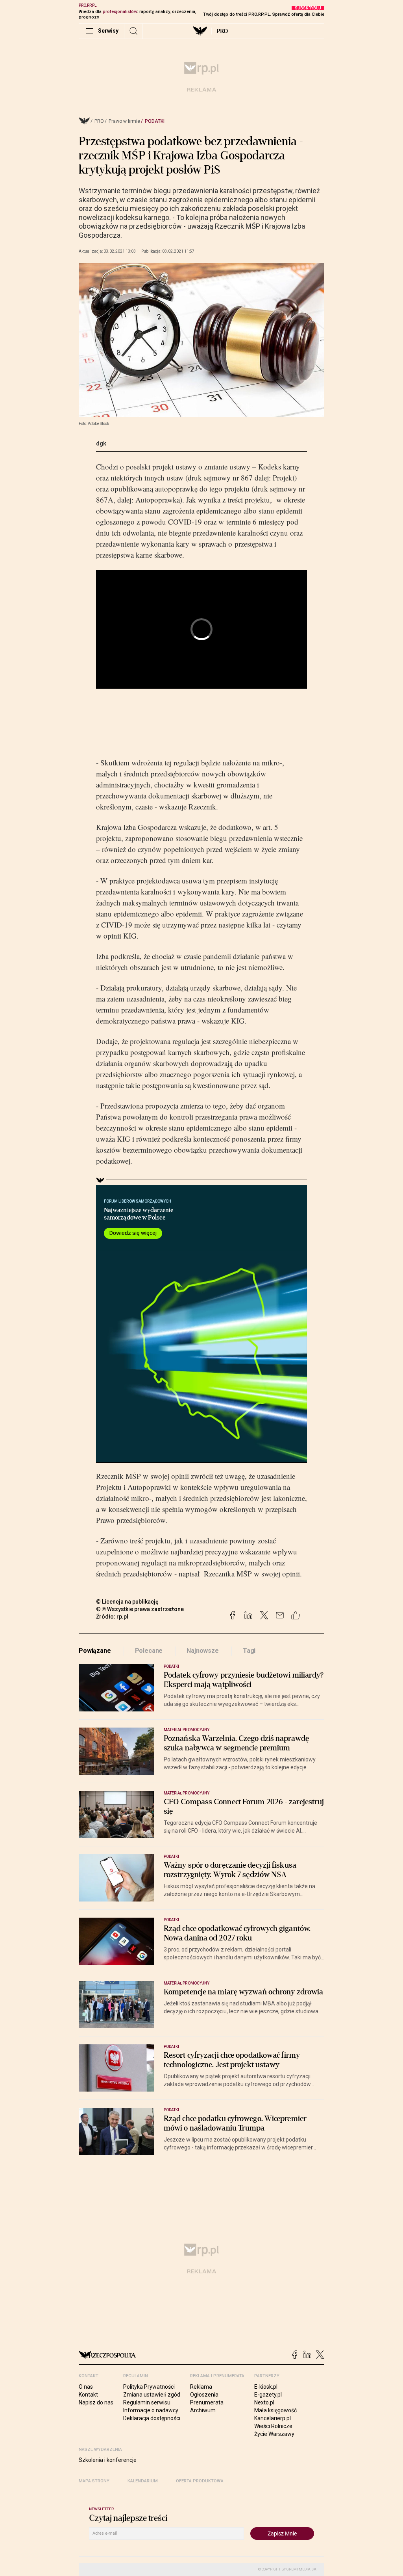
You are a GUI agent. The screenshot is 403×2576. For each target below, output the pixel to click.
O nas (86, 2387)
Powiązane (95, 1651)
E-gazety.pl (268, 2395)
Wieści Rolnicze (273, 2426)
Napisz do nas (96, 2402)
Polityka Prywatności (149, 2387)
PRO (222, 31)
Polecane (149, 1651)
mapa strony (94, 2481)
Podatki (155, 121)
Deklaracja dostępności (152, 2418)
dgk (101, 444)
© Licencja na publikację (128, 1602)
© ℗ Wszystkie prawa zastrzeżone (140, 1609)
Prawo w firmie (124, 121)
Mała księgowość (275, 2410)
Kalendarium (143, 2481)
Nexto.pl (264, 2402)
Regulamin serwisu (147, 2402)
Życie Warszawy (274, 2434)
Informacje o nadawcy (151, 2410)
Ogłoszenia (204, 2395)
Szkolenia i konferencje (108, 2460)
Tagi (249, 1651)
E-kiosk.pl (266, 2387)
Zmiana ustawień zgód (152, 2395)
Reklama (201, 2387)
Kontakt (88, 2395)
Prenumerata (207, 2402)
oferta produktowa (200, 2481)
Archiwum (203, 2410)
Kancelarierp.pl (273, 2418)
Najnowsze (203, 1651)
